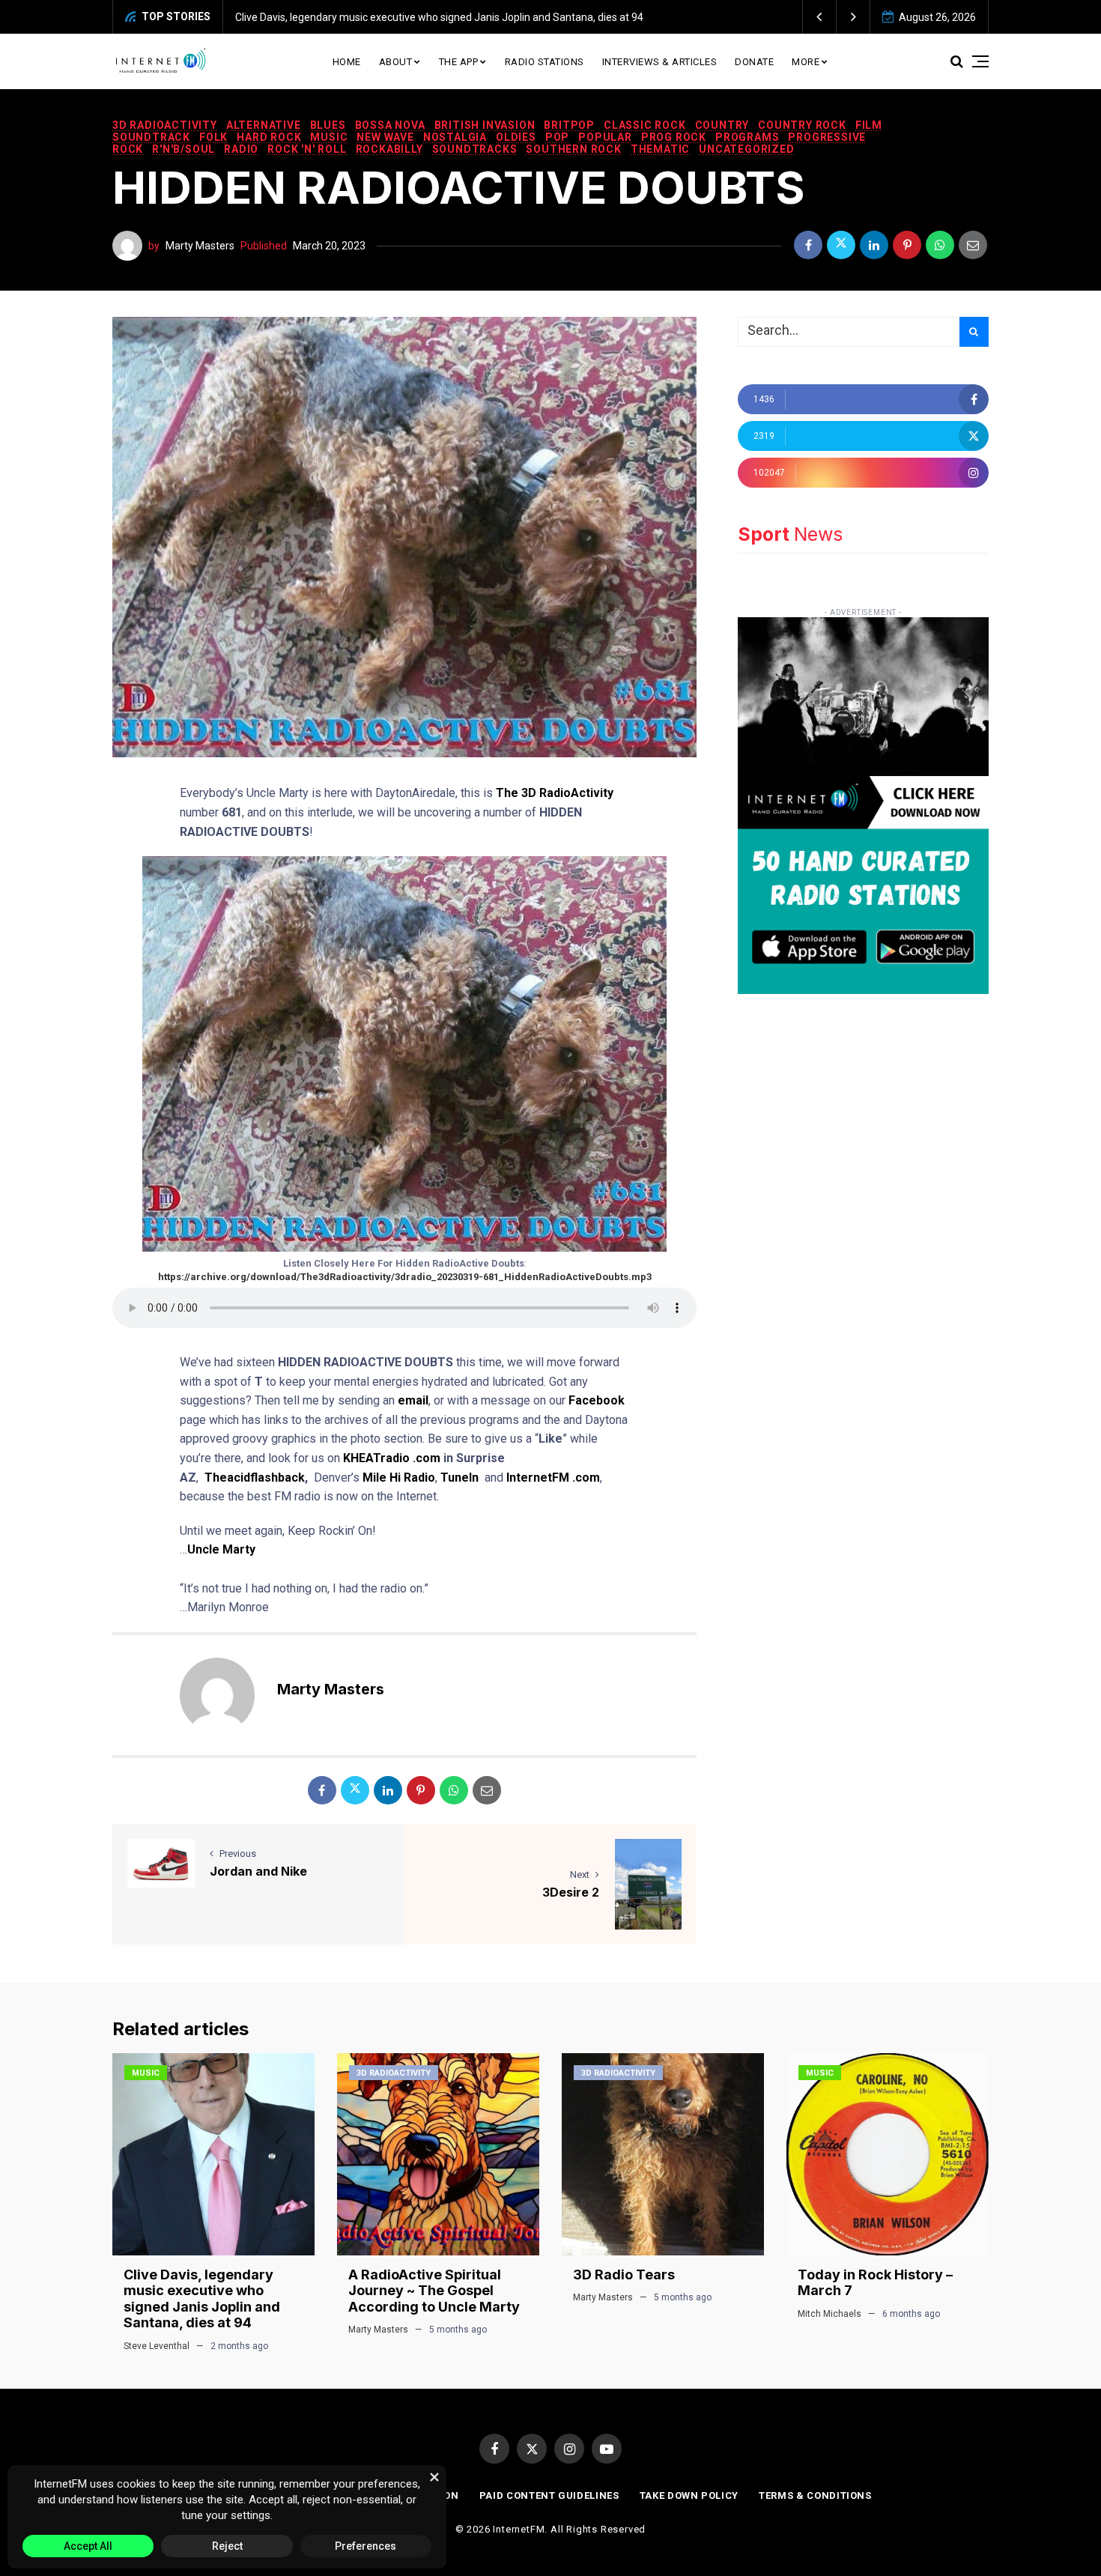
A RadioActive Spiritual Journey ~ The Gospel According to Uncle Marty (434, 2291)
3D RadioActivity (165, 125)
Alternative (264, 125)
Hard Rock (269, 137)
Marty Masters (200, 246)
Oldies (516, 137)
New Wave (385, 137)
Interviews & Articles (660, 62)
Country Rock (802, 125)
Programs (747, 137)
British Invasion (485, 125)
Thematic (660, 149)
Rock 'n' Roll (307, 149)
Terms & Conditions (815, 2495)
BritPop (569, 125)
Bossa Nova (390, 125)
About (396, 62)
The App (459, 62)
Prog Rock (674, 137)
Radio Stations (545, 62)
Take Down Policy (689, 2495)
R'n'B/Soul (183, 149)
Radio (241, 149)
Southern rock (573, 149)
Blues (328, 125)
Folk (213, 137)
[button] (820, 17)
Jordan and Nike (258, 1871)
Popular (605, 137)
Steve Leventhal (157, 2346)
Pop (557, 137)
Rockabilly (389, 149)
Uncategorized (746, 149)
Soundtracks (475, 149)
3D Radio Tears (624, 2275)
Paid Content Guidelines (549, 2495)
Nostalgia (455, 137)
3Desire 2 (571, 1892)
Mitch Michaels (829, 2314)
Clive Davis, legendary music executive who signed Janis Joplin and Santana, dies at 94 (439, 17)
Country (722, 125)
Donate (754, 62)
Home (347, 62)
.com (427, 1458)
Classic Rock (645, 125)
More (806, 62)
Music (329, 137)
